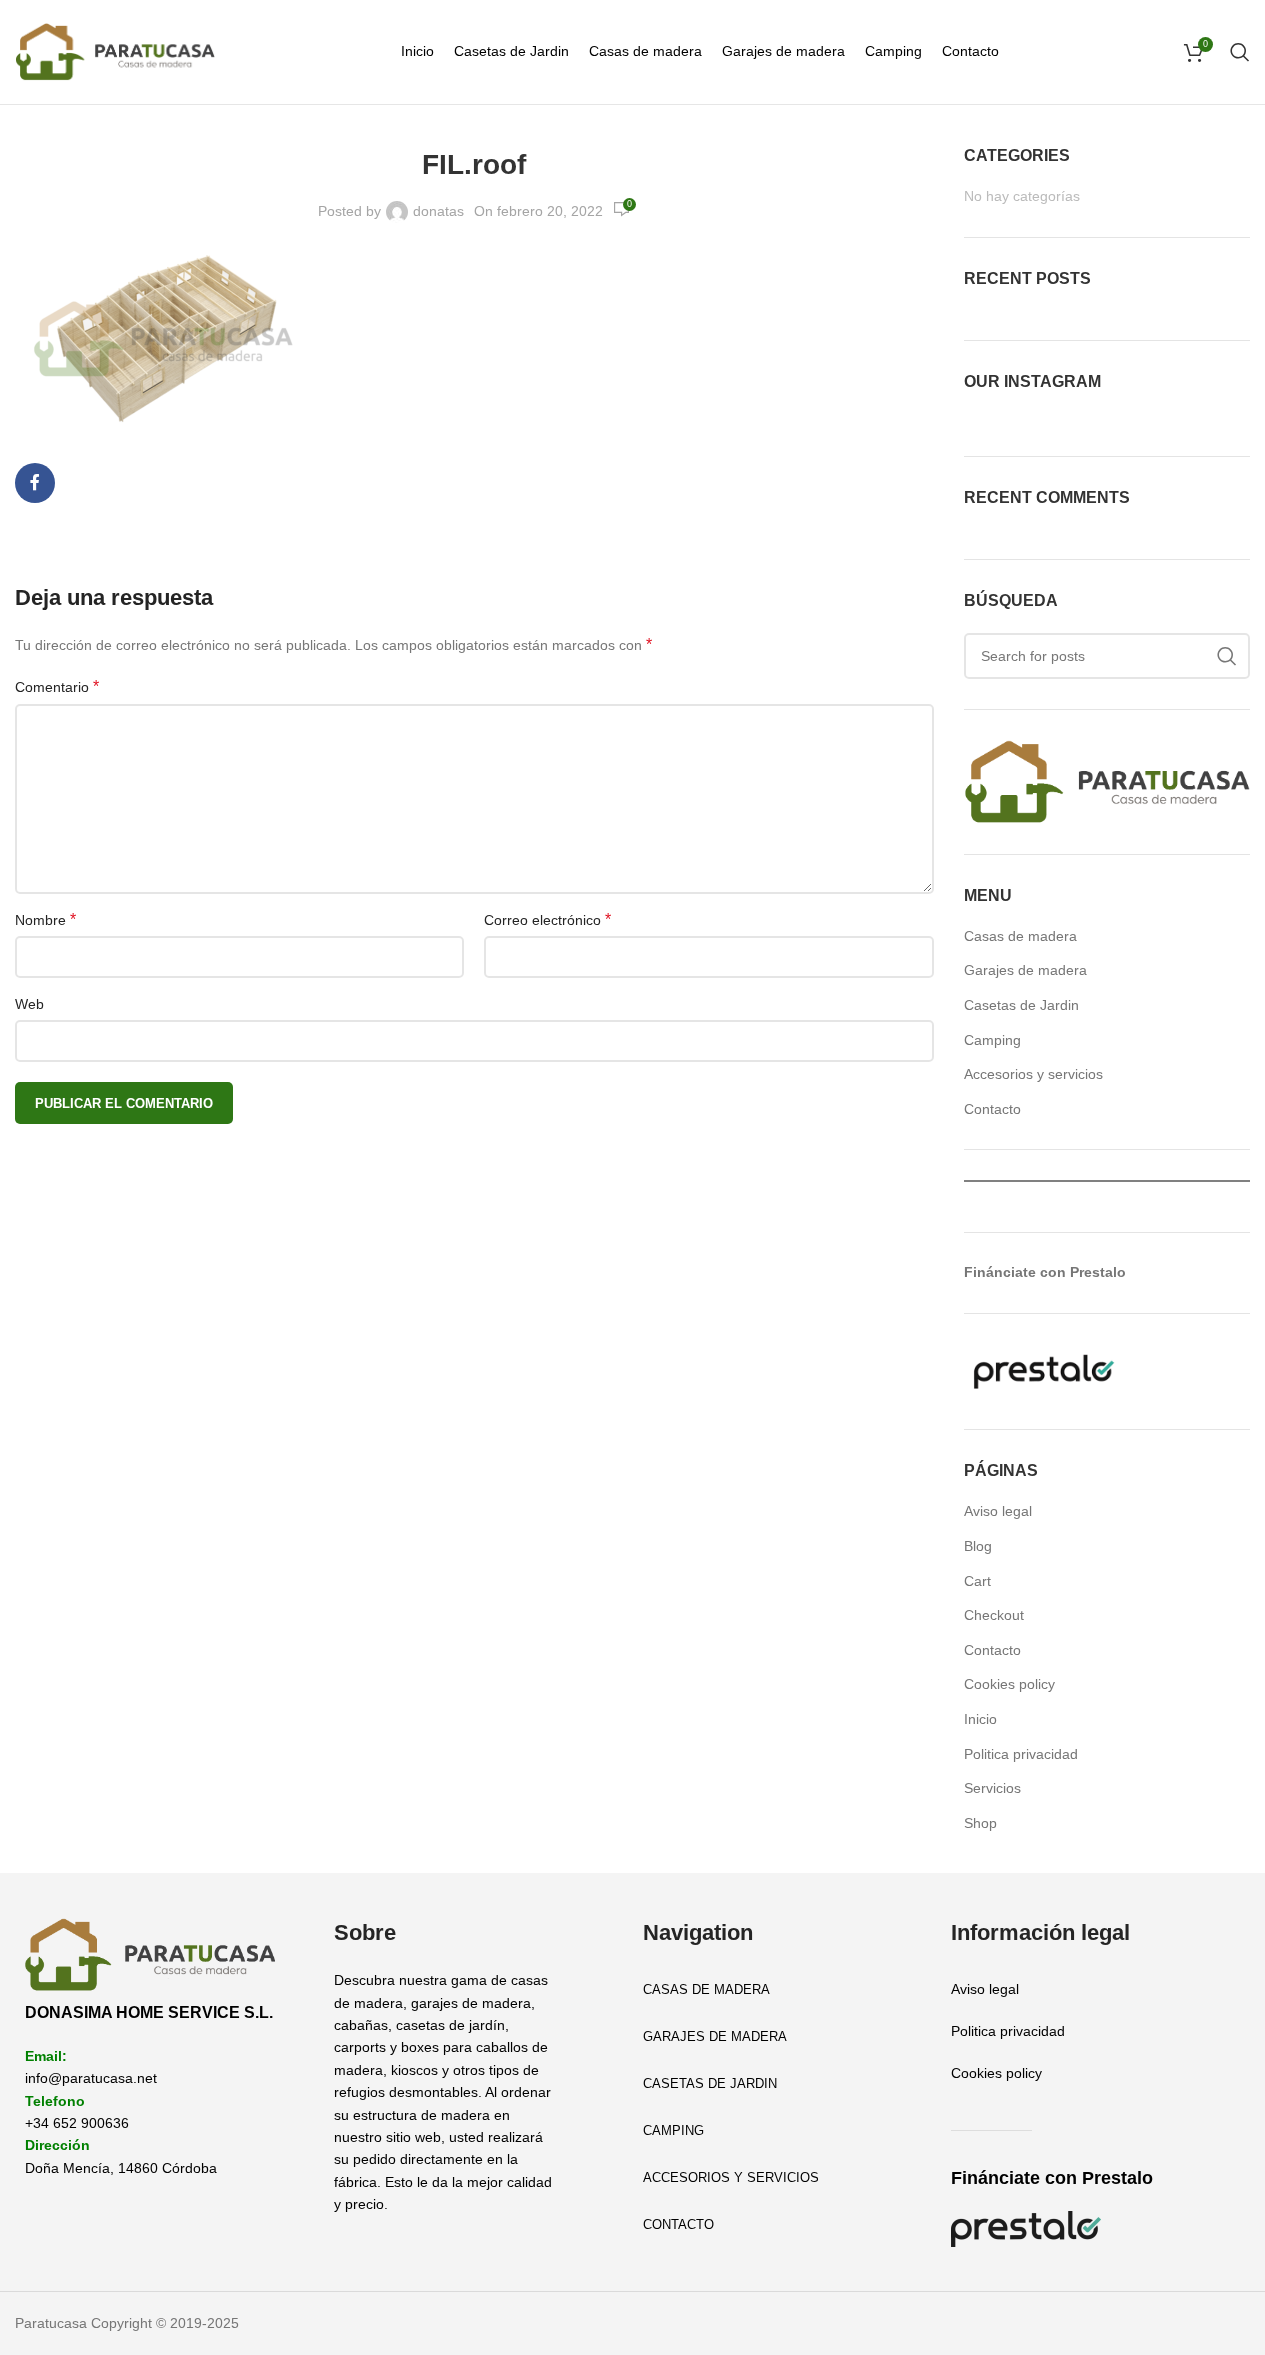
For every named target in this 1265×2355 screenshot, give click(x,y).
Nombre (45, 919)
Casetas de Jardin (1021, 1005)
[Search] (1240, 52)
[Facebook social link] (35, 483)
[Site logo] (115, 51)
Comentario (57, 686)
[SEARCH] (1227, 656)
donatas (438, 211)
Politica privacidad (1021, 1754)
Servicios (992, 1788)
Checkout (994, 1615)
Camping (992, 1040)
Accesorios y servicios (1033, 1074)
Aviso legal (998, 1511)
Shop (980, 1823)
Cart (977, 1581)
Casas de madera (1020, 936)
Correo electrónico (547, 919)
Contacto (992, 1109)
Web (29, 1004)
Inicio (980, 1719)
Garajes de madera (1025, 970)
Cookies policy (1009, 1684)
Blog (978, 1546)
